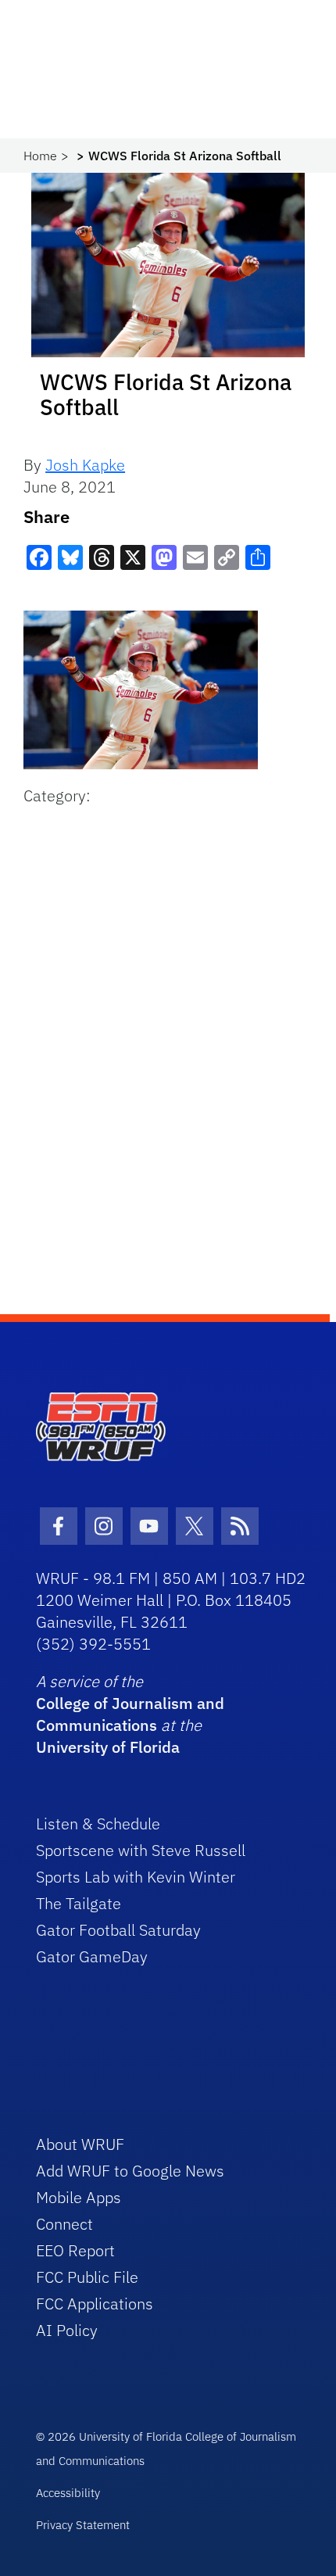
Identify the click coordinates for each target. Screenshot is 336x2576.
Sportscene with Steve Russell (141, 1850)
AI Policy (67, 2330)
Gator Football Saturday (118, 1930)
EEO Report (75, 2250)
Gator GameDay (92, 1956)
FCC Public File (87, 2277)
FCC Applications (95, 2304)
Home (40, 156)
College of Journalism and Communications (130, 1714)
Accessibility (68, 2493)
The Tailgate (79, 1903)
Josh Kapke (85, 465)
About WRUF (80, 2144)
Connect (64, 2224)
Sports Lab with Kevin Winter (136, 1877)
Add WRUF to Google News (130, 2171)
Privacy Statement (83, 2525)
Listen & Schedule (98, 1824)
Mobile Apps (79, 2197)
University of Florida (108, 1747)
